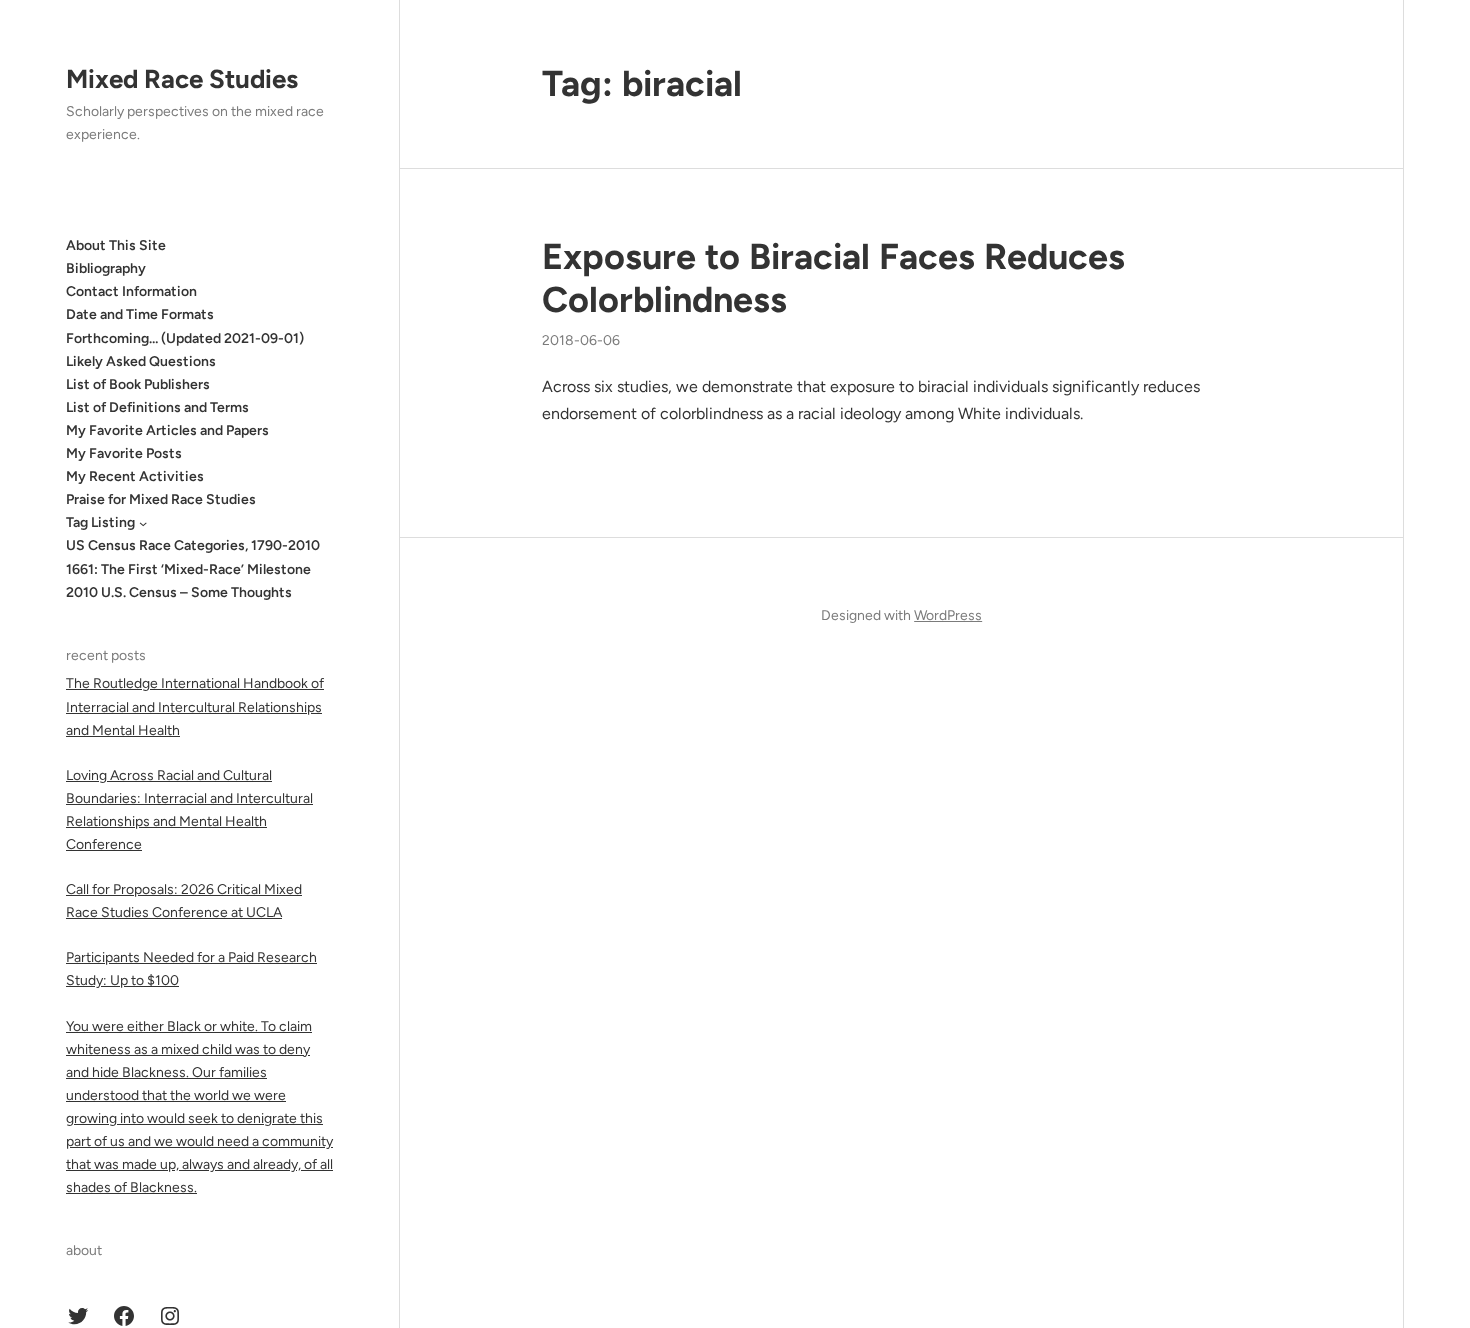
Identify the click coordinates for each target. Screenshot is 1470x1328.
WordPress (948, 615)
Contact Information (131, 291)
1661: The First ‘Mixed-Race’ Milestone (188, 569)
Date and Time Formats (140, 314)
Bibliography (106, 268)
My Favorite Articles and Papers (167, 430)
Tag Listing (100, 522)
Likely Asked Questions (141, 361)
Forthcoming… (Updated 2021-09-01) (185, 338)
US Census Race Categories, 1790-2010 (193, 545)
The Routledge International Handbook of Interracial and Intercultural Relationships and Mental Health (195, 706)
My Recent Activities (135, 476)
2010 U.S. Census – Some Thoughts (179, 592)
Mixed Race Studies (182, 79)
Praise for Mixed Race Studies (161, 499)
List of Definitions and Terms (157, 407)
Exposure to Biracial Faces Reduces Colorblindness (833, 278)
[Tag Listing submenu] (143, 523)
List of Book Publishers (138, 384)
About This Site (116, 245)
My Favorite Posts (124, 453)
